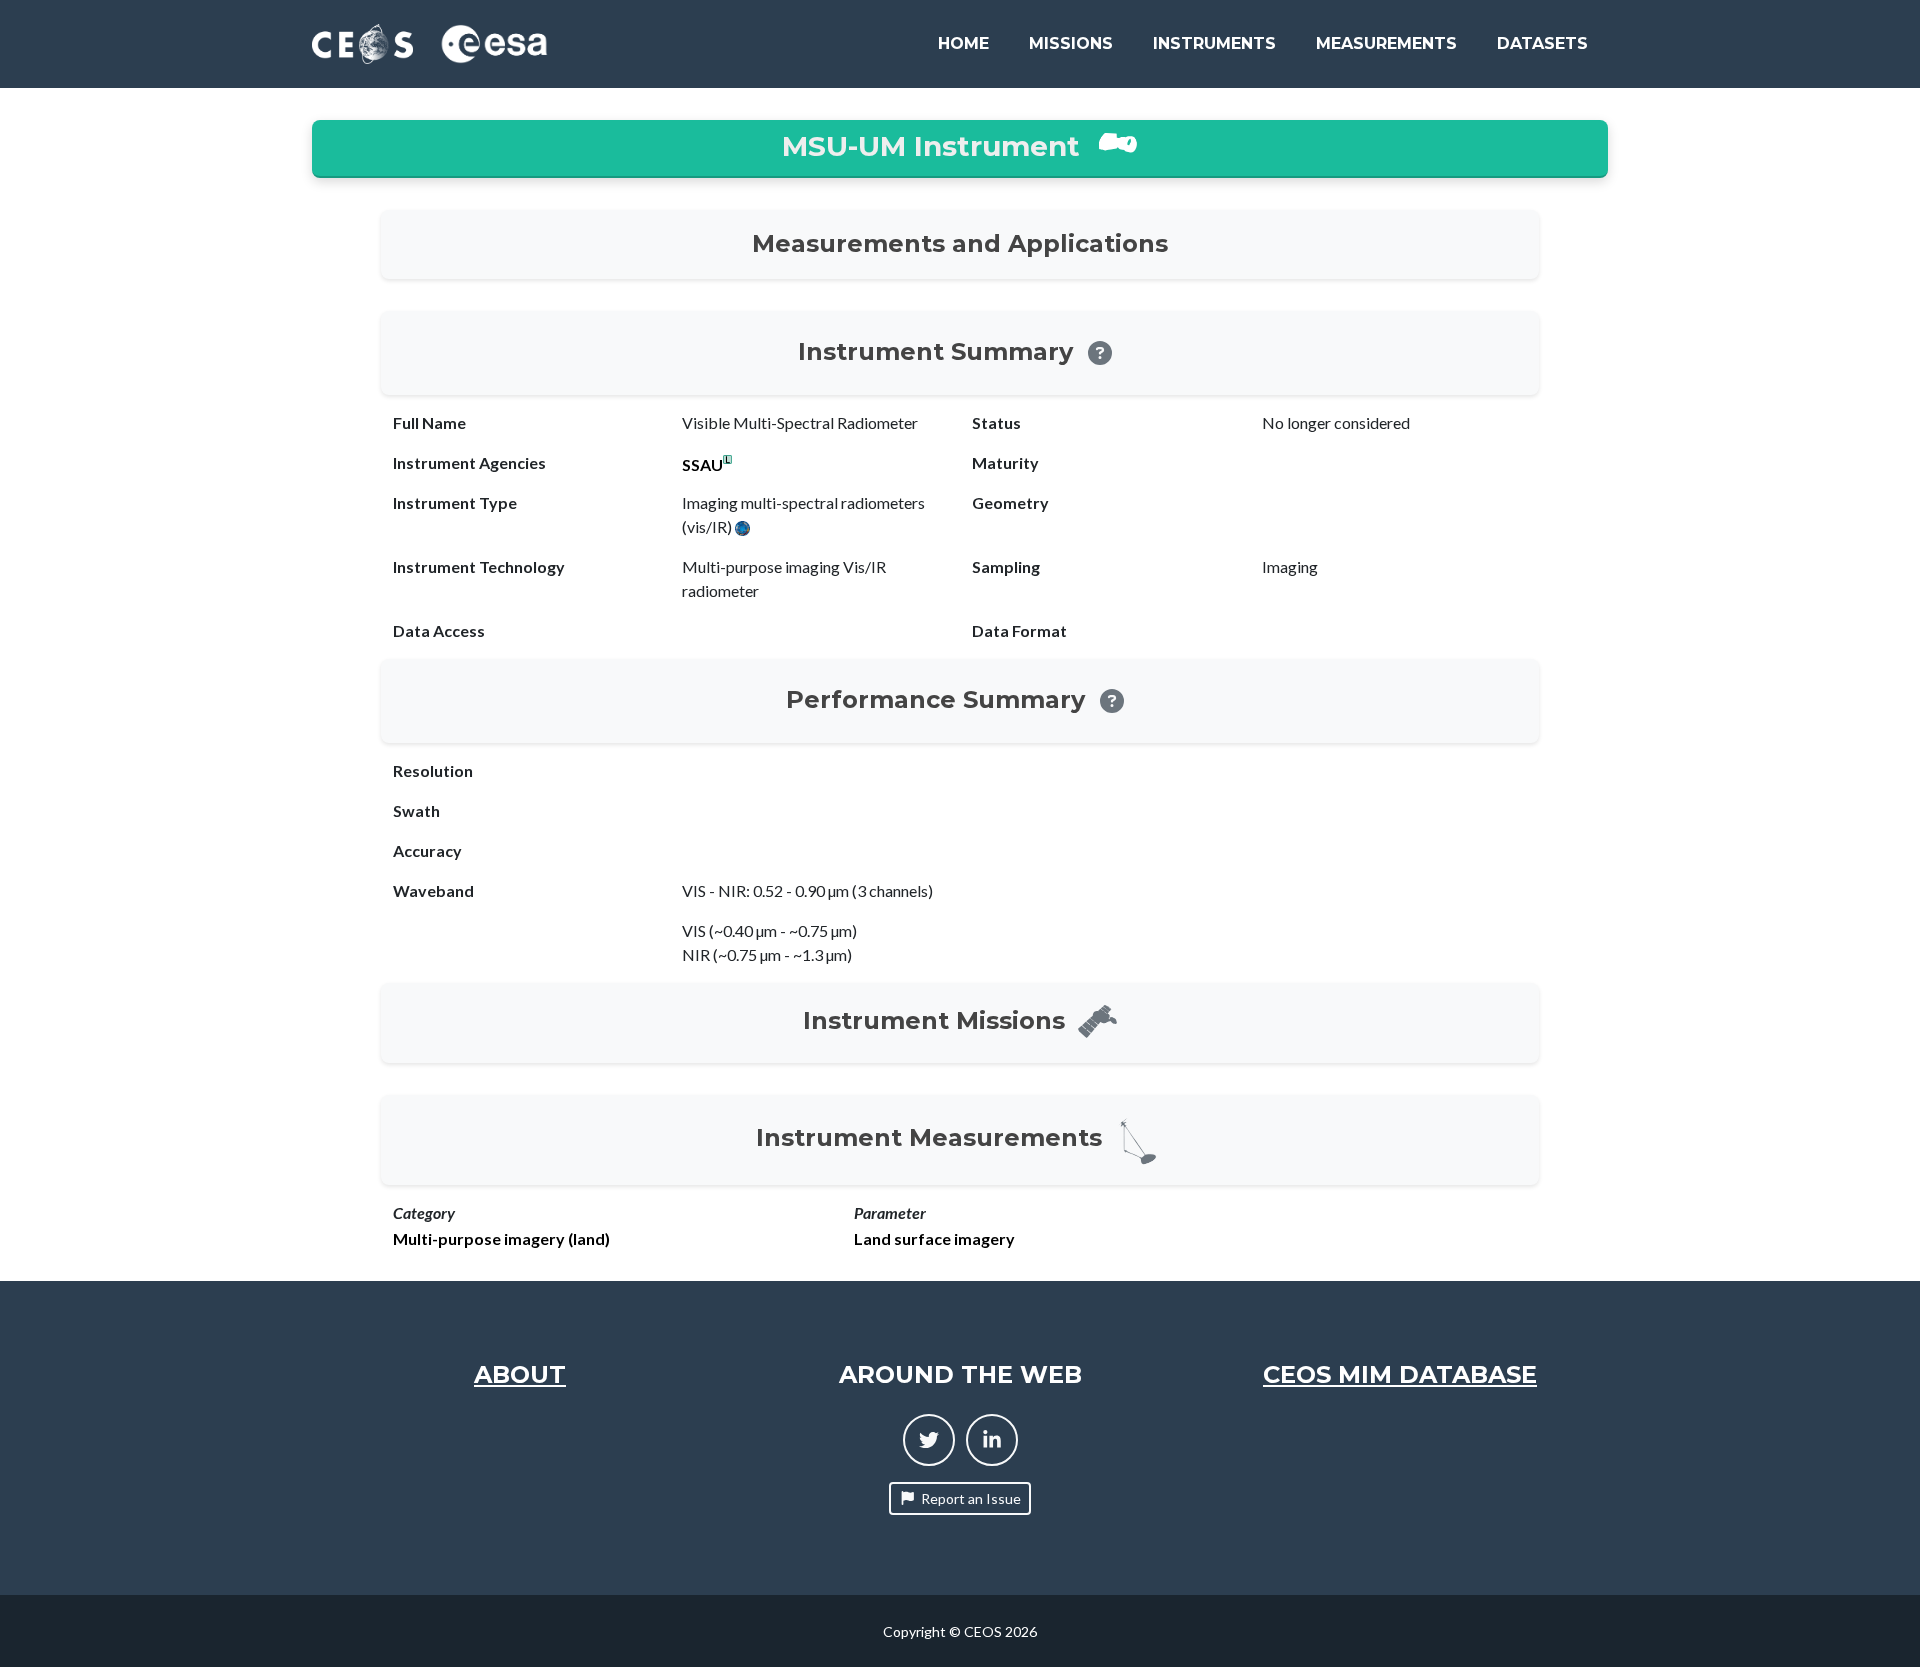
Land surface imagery (934, 1239)
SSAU (702, 465)
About (520, 1374)
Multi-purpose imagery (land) (501, 1239)
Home (963, 43)
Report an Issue (971, 1498)
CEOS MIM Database (1400, 1374)
